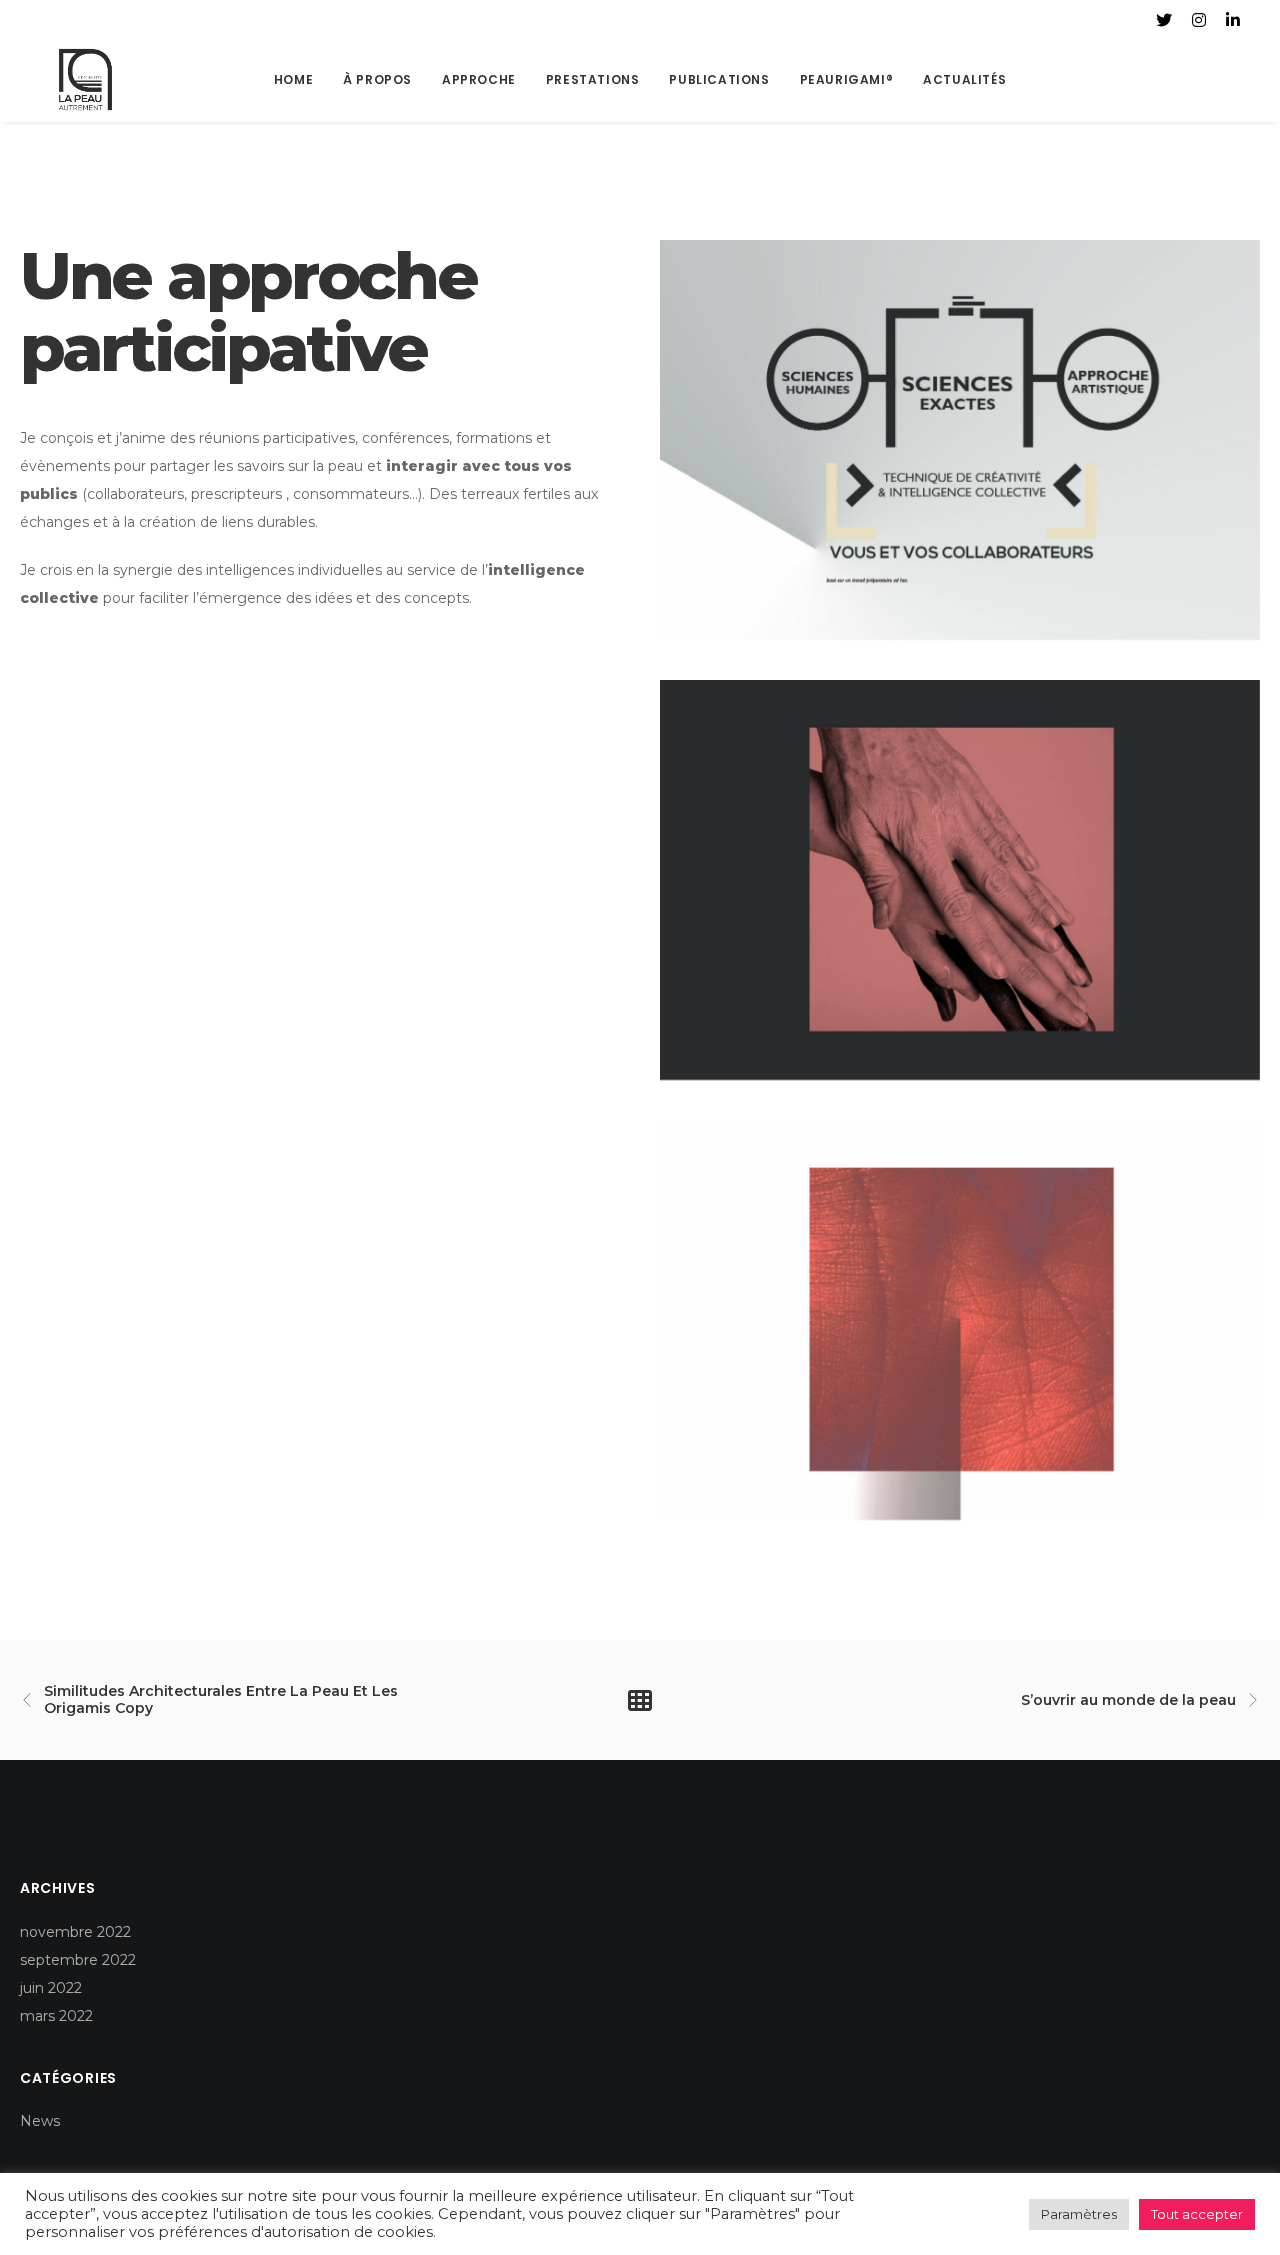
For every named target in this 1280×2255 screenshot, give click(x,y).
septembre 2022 (78, 1960)
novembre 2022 (75, 1932)
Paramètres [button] (1079, 2214)
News (40, 2121)
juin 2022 (51, 1988)
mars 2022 (56, 2016)
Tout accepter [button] (1197, 2214)
